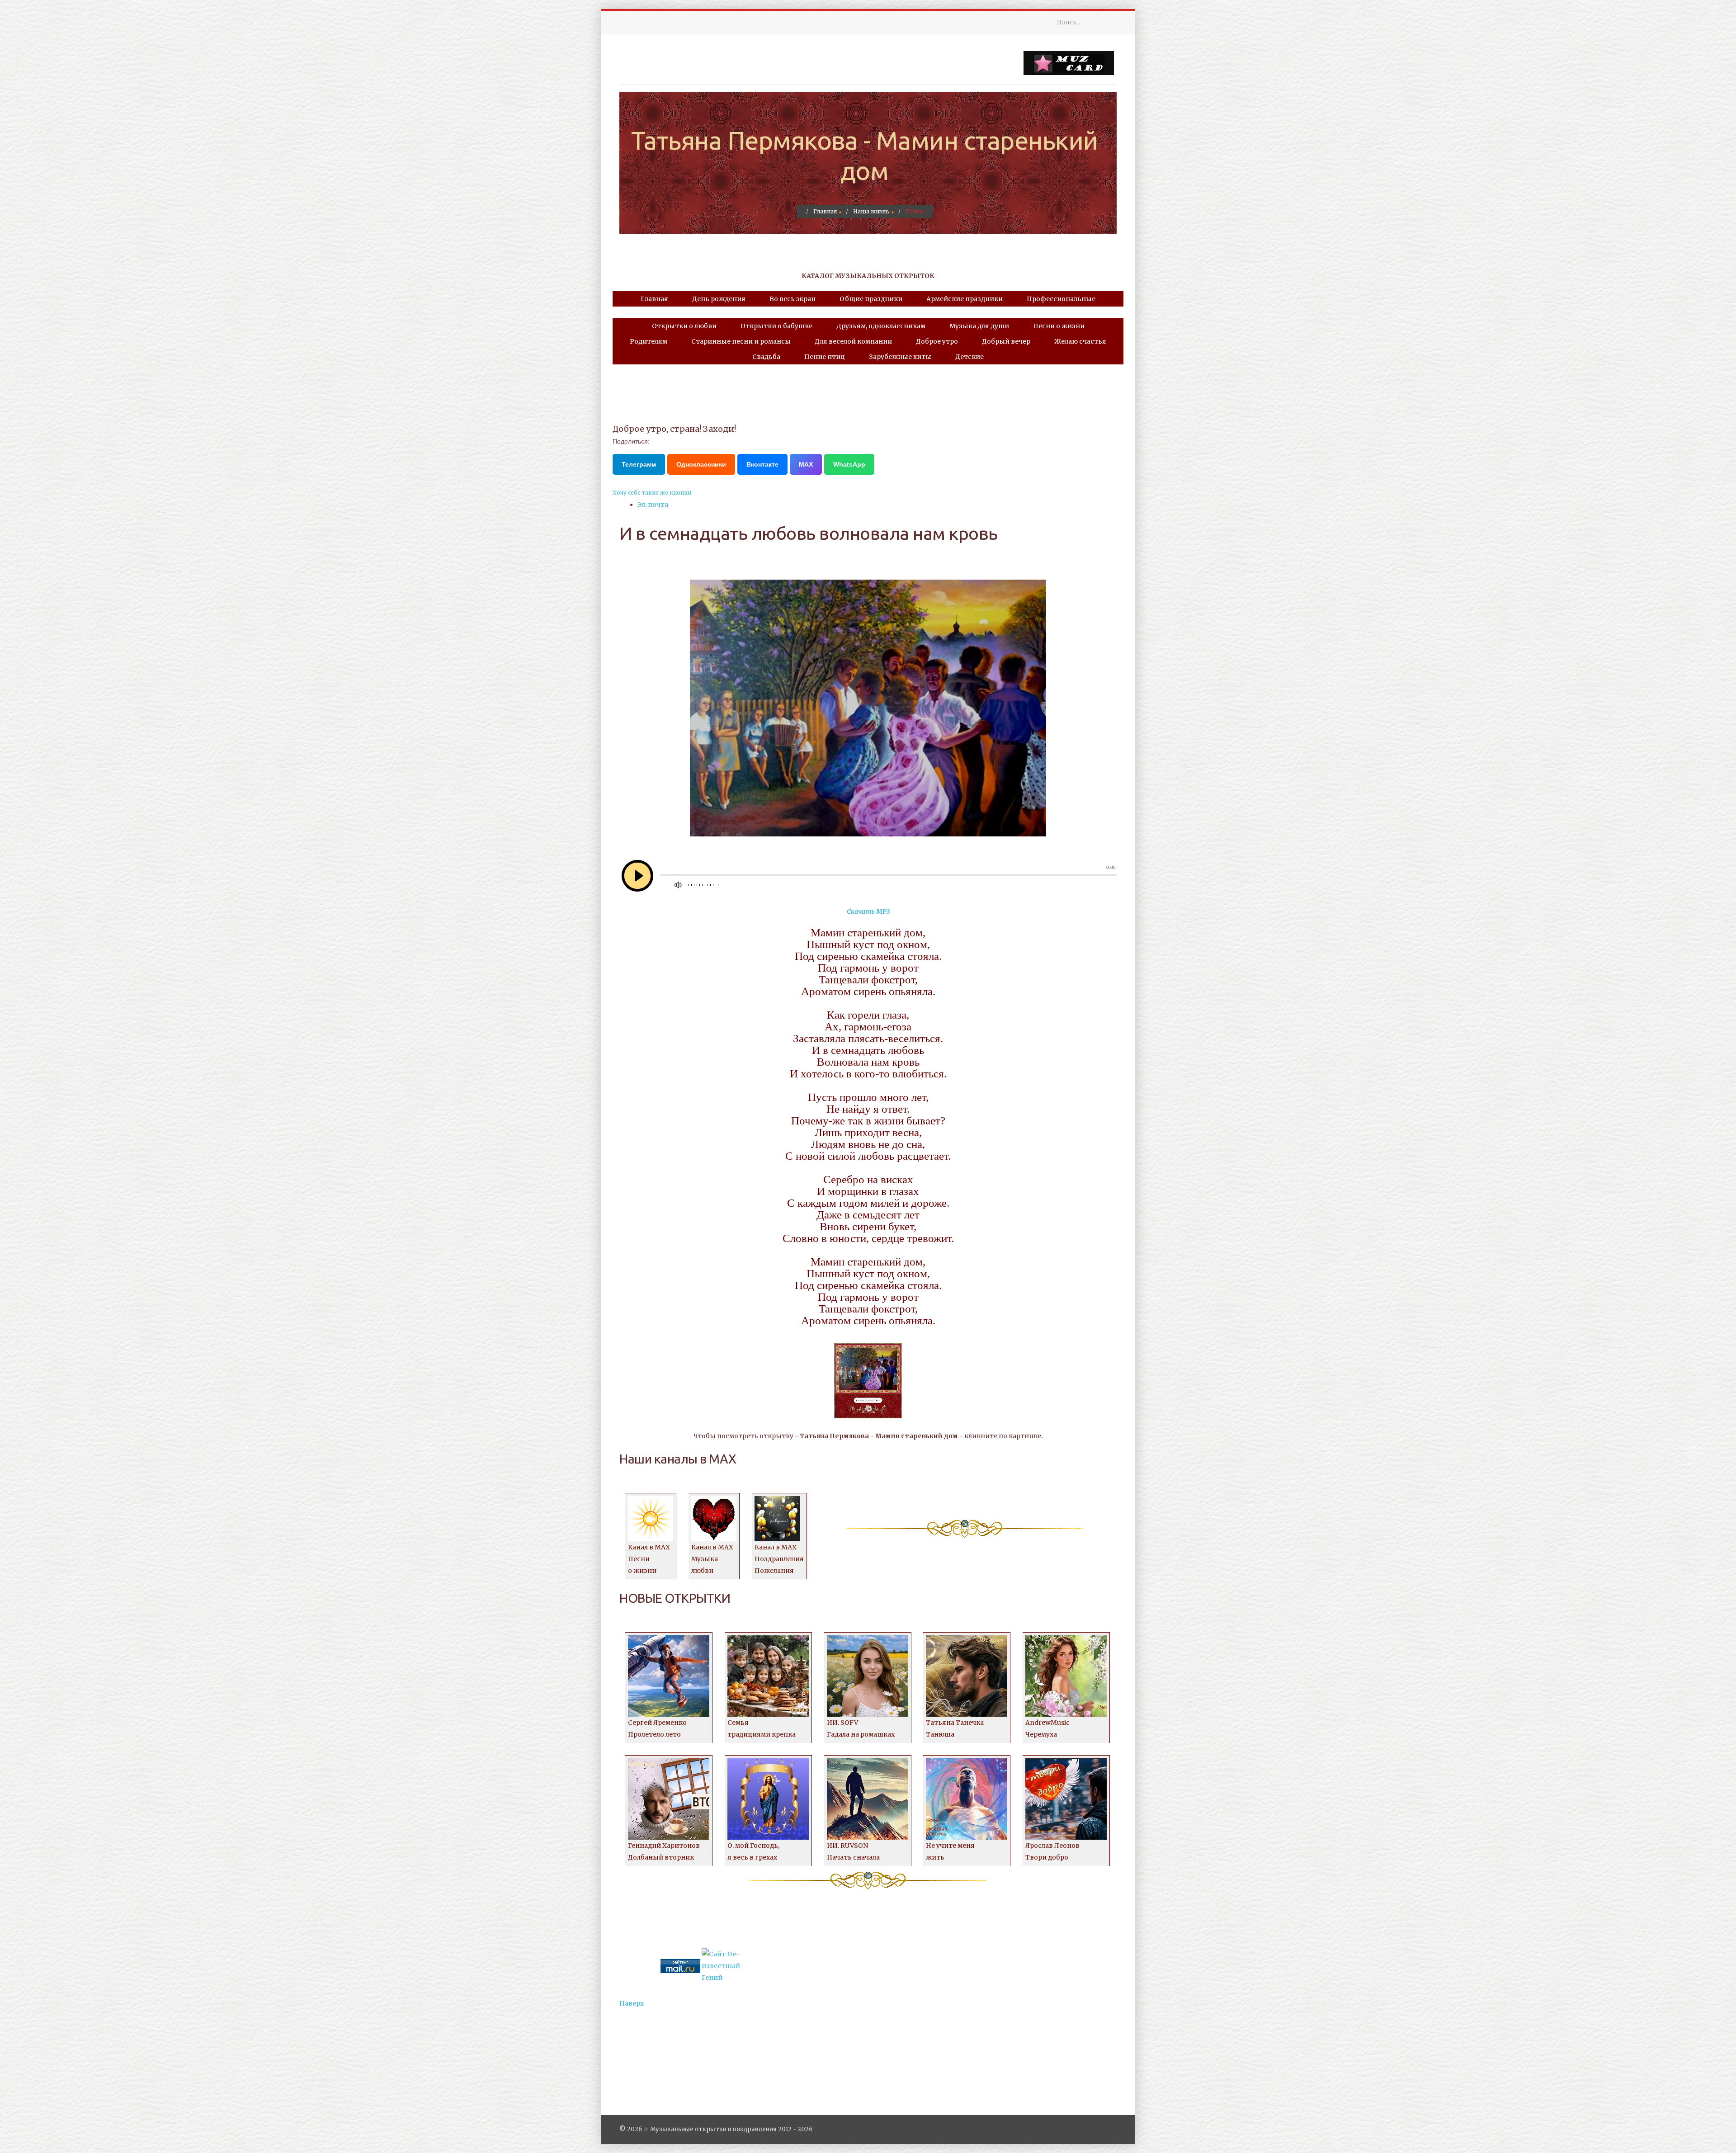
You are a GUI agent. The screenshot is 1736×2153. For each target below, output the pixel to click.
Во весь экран (793, 299)
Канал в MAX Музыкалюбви (712, 1559)
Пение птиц (825, 357)
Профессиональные (1061, 299)
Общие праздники (871, 299)
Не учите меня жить (950, 1851)
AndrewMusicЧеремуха (1047, 1728)
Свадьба (766, 357)
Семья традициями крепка (762, 1728)
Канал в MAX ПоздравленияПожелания (779, 1559)
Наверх (632, 2003)
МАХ (806, 464)
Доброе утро (937, 341)
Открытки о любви (684, 326)
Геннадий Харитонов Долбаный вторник (664, 1851)
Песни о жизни (1059, 326)
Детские (969, 357)
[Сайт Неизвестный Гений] (722, 1965)
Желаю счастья (1080, 341)
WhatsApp (849, 464)
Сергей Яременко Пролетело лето (657, 1728)
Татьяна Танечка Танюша (955, 1728)
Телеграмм (639, 464)
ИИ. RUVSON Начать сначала (853, 1851)
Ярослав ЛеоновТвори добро (1052, 1851)
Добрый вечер (1006, 341)
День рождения (719, 299)
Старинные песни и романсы (741, 341)
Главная (654, 299)
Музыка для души (979, 326)
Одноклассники (701, 464)
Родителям (649, 341)
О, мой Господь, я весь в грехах (753, 1851)
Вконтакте (762, 464)
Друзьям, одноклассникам (881, 326)
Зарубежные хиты (900, 357)
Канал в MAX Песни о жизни (649, 1559)
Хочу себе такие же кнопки (652, 493)
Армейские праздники (965, 299)
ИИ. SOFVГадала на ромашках (861, 1728)
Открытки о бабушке (776, 326)
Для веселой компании (853, 341)
